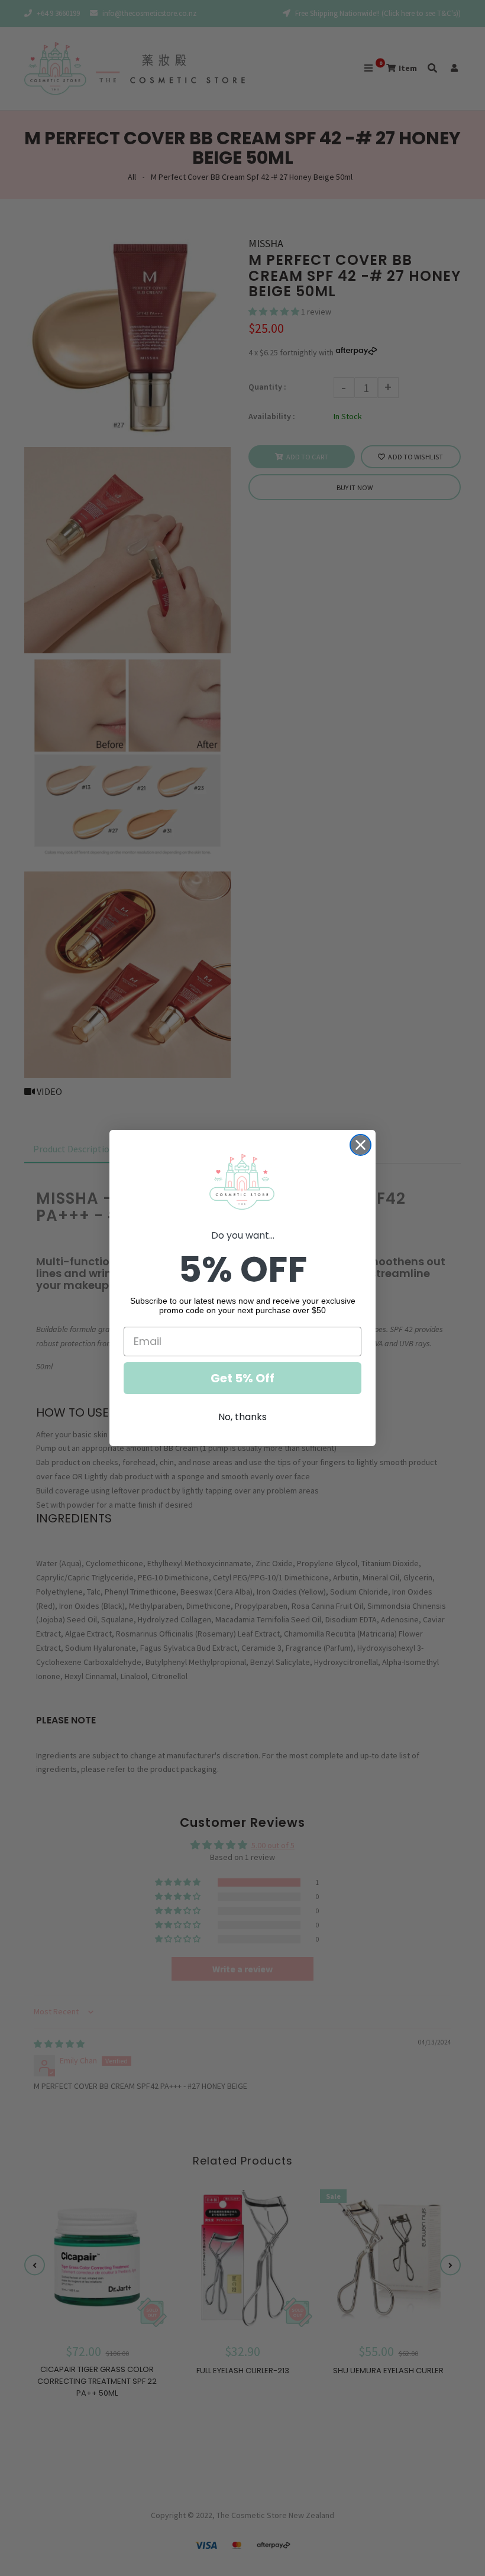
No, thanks (242, 1417)
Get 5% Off (242, 1378)
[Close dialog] (360, 1145)
